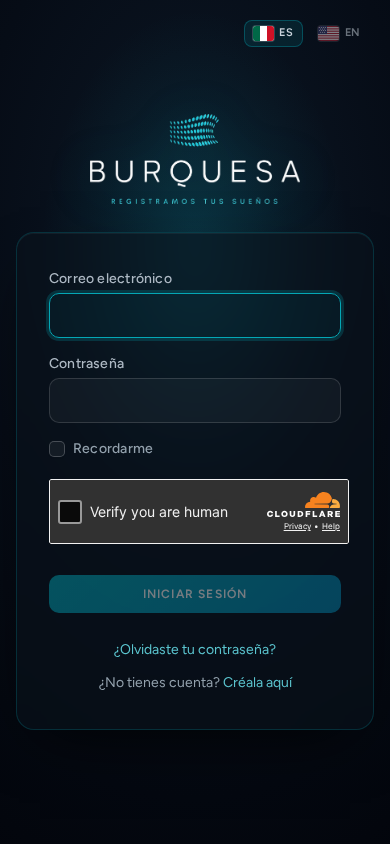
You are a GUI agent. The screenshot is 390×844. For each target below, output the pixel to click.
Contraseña (86, 363)
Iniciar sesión (195, 594)
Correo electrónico (110, 278)
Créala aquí (257, 682)
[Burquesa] (195, 159)
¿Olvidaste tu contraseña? (195, 649)
